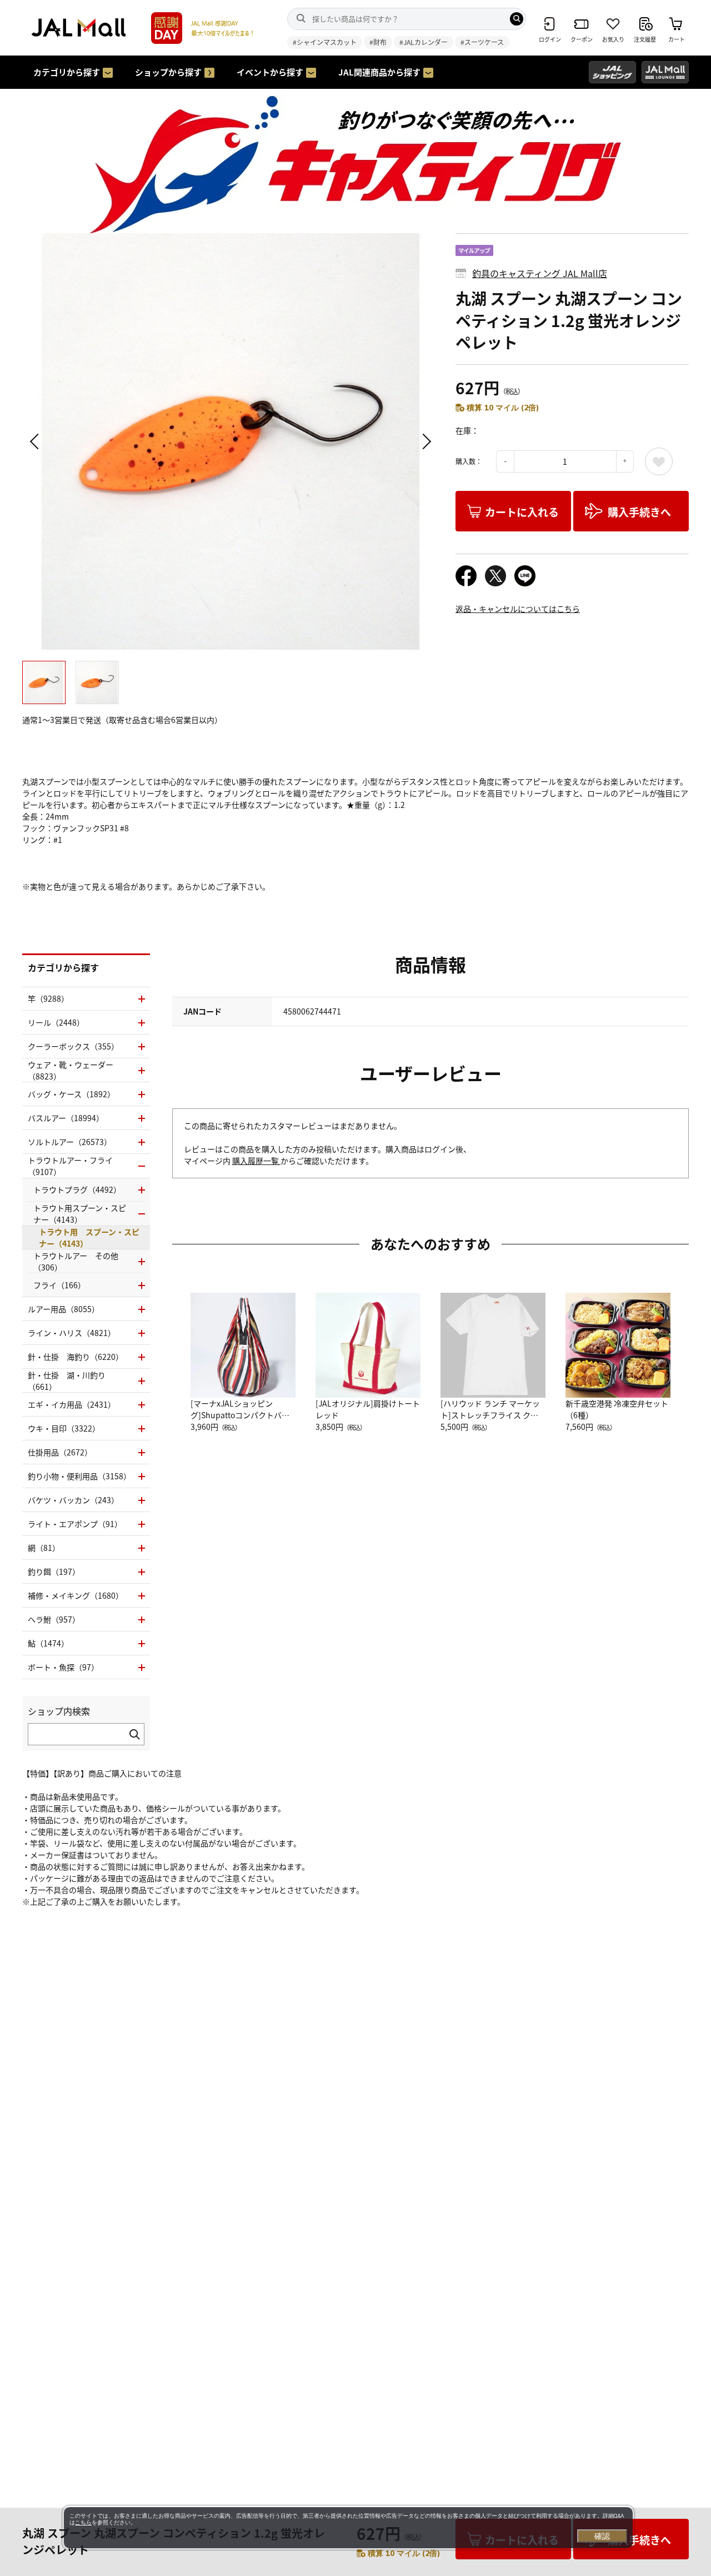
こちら (83, 2522)
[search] (517, 19)
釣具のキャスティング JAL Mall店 (540, 273)
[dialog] (348, 2528)
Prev (36, 441)
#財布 (378, 42)
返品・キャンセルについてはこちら (518, 609)
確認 (602, 2536)
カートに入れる (522, 512)
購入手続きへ (639, 512)
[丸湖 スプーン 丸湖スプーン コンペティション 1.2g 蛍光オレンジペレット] (231, 441)
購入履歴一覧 (256, 1161)
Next (425, 441)
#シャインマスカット (325, 42)
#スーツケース (482, 42)
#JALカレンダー (424, 42)
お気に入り (659, 461)
